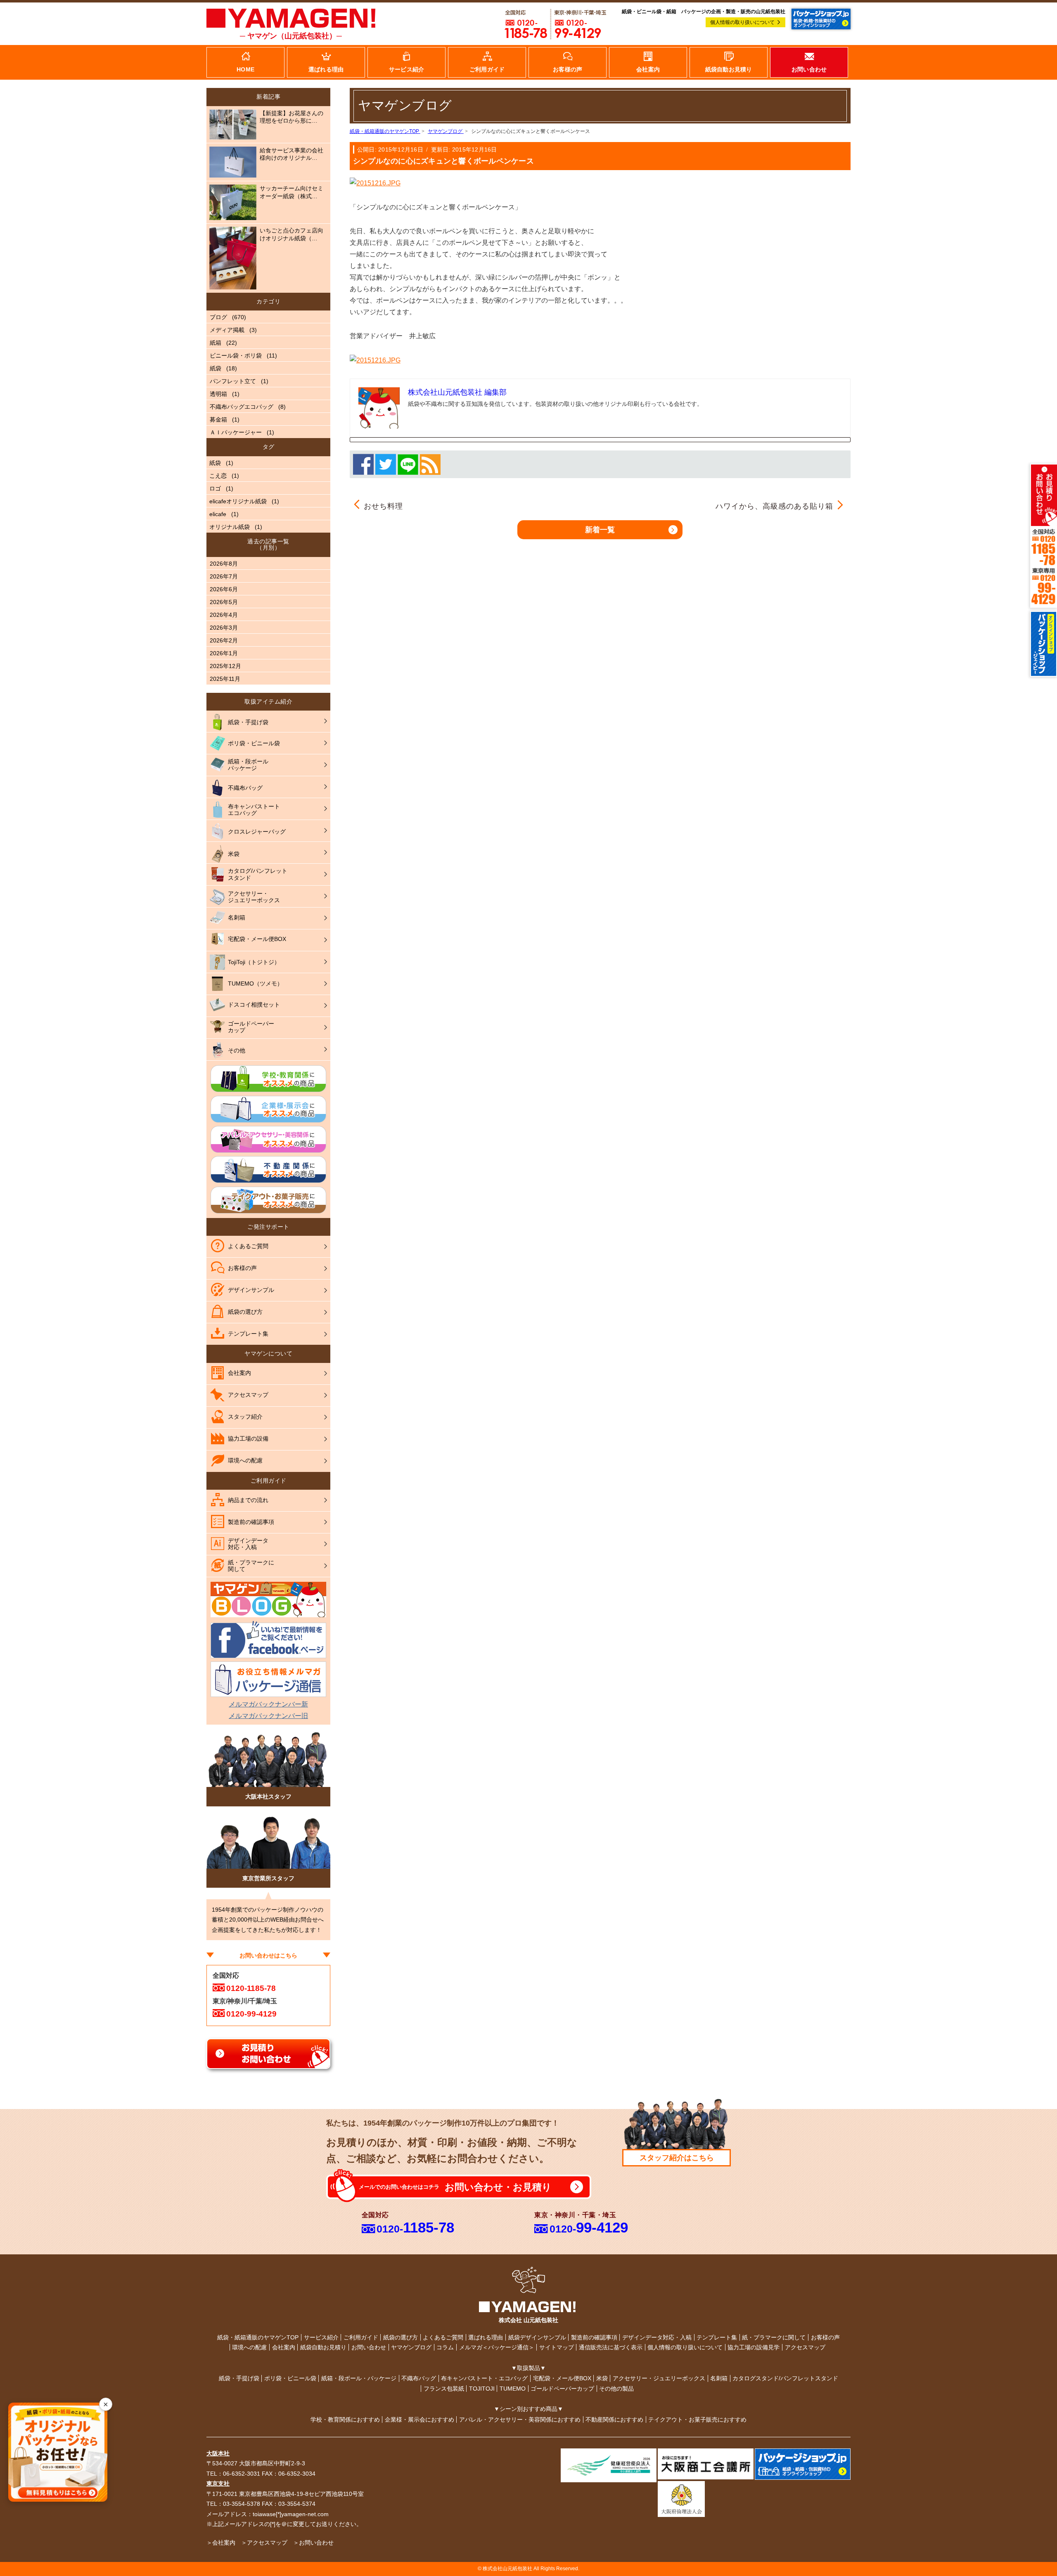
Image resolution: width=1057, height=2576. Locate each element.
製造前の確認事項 (594, 2337)
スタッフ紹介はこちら (677, 2158)
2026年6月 (224, 589)
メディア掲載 (227, 330)
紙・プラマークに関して (774, 2337)
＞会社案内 (221, 2543)
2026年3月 (224, 628)
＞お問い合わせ (313, 2543)
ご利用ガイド (361, 2337)
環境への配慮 (249, 2347)
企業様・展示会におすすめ (419, 2420)
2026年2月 (224, 640)
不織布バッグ (419, 2378)
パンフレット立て (233, 381)
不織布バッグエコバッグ (242, 407)
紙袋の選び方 (401, 2337)
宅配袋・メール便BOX (562, 2378)
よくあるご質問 (443, 2337)
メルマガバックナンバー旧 (268, 1716)
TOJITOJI (482, 2389)
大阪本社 (218, 2453)
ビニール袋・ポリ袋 (236, 355)
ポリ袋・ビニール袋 (290, 2378)
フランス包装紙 (444, 2389)
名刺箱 (719, 2378)
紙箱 (216, 343)
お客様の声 (825, 2337)
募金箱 (218, 419)
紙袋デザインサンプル (537, 2337)
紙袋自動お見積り (323, 2347)
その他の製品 (616, 2389)
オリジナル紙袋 (230, 527)
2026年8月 (224, 564)
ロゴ (215, 488)
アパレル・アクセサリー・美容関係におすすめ (520, 2420)
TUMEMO (513, 2389)
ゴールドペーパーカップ (562, 2389)
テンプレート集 (717, 2337)
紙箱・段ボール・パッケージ (359, 2378)
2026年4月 (224, 615)
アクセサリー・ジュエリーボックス (659, 2378)
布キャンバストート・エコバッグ (484, 2378)
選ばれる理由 (486, 2337)
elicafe (218, 514)
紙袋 (216, 368)
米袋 (602, 2378)
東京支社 (218, 2484)
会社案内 (284, 2347)
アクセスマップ (805, 2347)
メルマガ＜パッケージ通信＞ (497, 2347)
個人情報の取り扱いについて (742, 22)
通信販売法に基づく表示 (611, 2347)
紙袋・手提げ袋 (239, 2378)
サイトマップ (557, 2347)
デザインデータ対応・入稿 (657, 2337)
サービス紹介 (321, 2337)
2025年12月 (225, 666)
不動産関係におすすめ (614, 2420)
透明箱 (218, 394)
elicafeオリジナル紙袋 (238, 501)
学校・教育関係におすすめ (345, 2420)
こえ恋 (218, 476)
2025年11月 (225, 679)
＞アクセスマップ (264, 2543)
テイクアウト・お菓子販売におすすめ (697, 2420)
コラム (445, 2347)
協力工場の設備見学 (754, 2347)
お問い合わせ (369, 2347)
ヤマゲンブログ (411, 2347)
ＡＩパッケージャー (236, 432)
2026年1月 (224, 653)
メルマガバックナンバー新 (268, 1704)
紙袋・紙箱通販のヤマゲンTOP (258, 2337)
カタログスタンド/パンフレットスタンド (785, 2378)
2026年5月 (224, 602)
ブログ (218, 317)
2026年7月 (224, 576)
